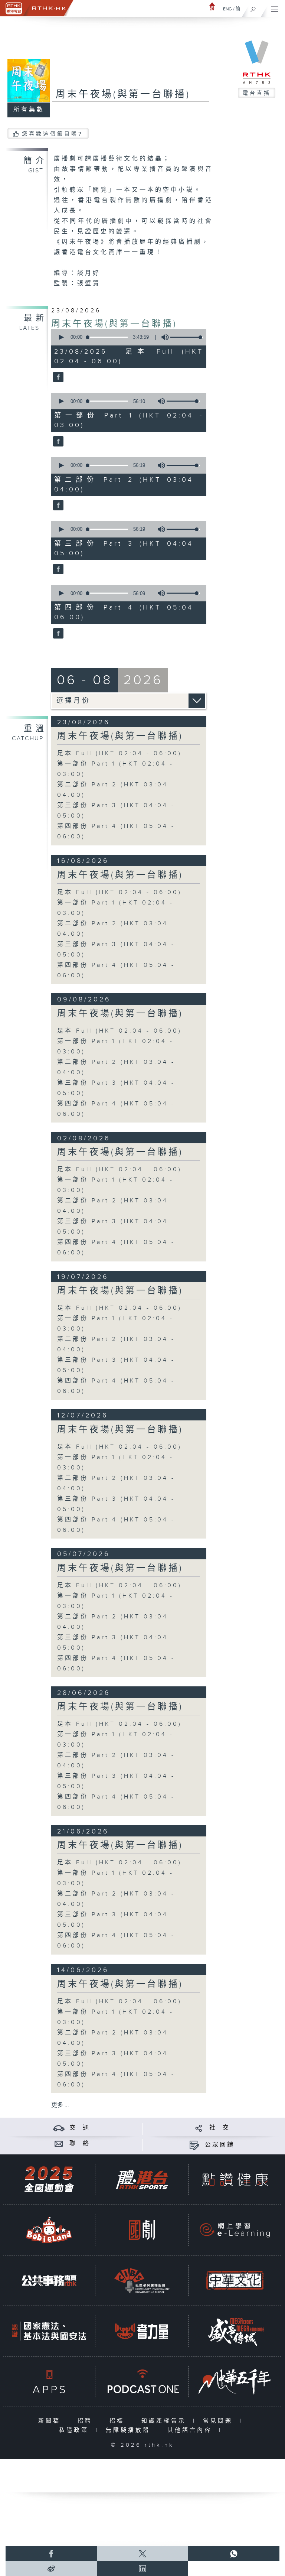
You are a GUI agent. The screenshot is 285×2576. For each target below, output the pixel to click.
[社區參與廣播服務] (142, 2281)
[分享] (199, 2128)
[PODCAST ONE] (142, 2382)
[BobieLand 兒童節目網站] (49, 2230)
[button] (61, 337)
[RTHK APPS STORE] (49, 2382)
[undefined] (212, 6)
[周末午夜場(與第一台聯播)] (57, 378)
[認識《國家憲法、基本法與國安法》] (49, 2331)
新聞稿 (51, 2421)
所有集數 (29, 110)
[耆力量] (142, 2331)
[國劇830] (142, 2230)
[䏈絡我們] (59, 2143)
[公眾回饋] (194, 2145)
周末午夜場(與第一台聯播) (114, 324)
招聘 (87, 2421)
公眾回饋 (220, 2145)
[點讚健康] (235, 2179)
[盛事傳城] (235, 2331)
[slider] (187, 337)
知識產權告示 (165, 2421)
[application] (127, 337)
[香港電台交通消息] (59, 2128)
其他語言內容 (191, 2430)
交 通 (80, 2128)
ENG (227, 9)
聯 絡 (80, 2143)
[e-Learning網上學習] (235, 2230)
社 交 (220, 2128)
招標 (119, 2421)
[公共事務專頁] (49, 2281)
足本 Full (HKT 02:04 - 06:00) (119, 753)
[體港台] (142, 2179)
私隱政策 (76, 2430)
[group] (163, 337)
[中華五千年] (235, 2382)
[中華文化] (235, 2281)
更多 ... (60, 2105)
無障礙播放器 (130, 2430)
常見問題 (220, 2421)
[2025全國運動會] (49, 2179)
